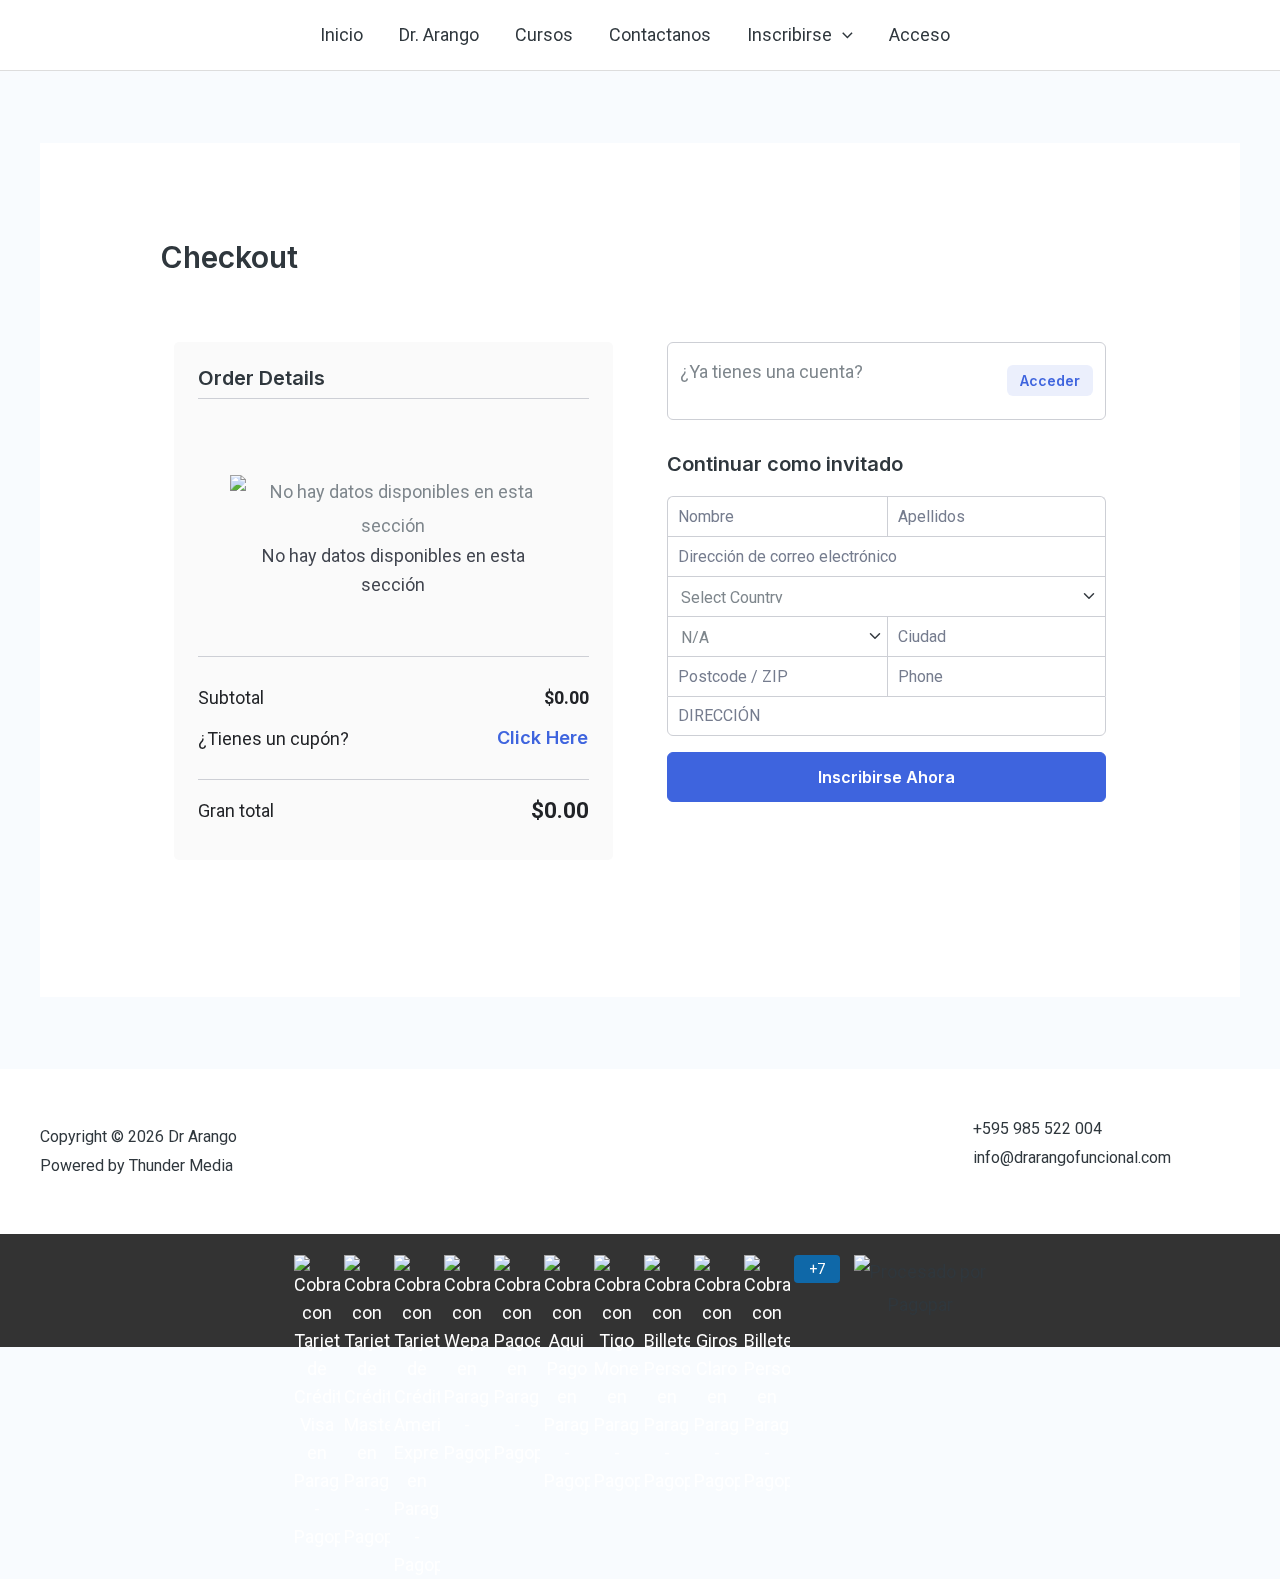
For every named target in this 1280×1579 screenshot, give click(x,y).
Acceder (1050, 380)
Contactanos (660, 34)
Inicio (341, 34)
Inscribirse (789, 34)
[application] (842, 35)
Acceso (919, 34)
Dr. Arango (439, 34)
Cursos (544, 34)
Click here (542, 737)
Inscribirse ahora (886, 777)
